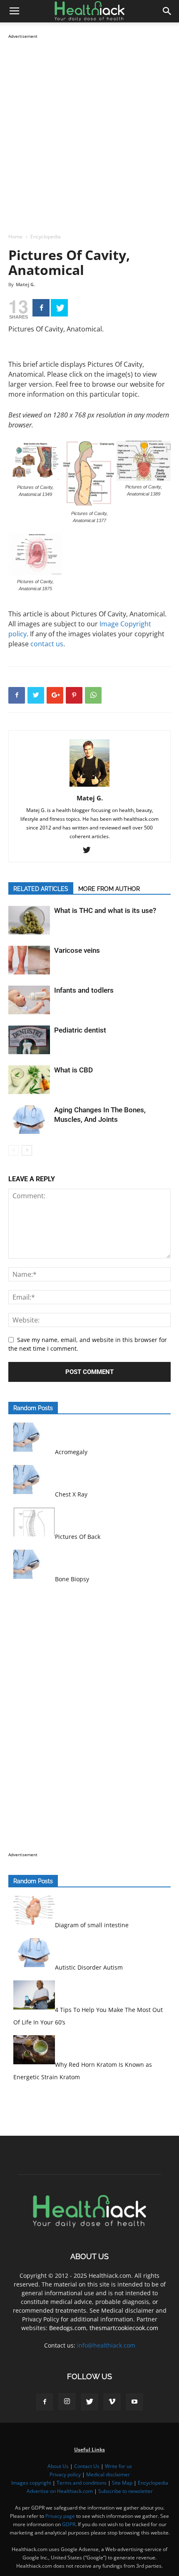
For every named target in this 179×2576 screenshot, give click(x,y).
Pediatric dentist (80, 1030)
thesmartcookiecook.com (124, 2328)
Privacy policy (65, 2474)
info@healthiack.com (106, 2345)
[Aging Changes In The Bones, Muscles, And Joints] (29, 1120)
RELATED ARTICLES (41, 889)
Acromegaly (71, 1452)
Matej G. (25, 284)
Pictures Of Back (78, 1537)
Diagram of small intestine (92, 1925)
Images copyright (31, 2483)
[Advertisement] (89, 130)
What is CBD (73, 1070)
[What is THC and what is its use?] (29, 920)
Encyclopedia (46, 237)
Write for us (118, 2466)
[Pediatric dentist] (29, 1040)
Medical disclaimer (108, 2474)
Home (15, 237)
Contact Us (87, 2466)
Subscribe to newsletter (126, 2491)
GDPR (69, 2524)
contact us (47, 644)
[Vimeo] (112, 2402)
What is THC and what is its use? (105, 910)
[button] (167, 11)
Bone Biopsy (72, 1579)
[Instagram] (67, 2402)
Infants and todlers (84, 990)
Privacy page (60, 2516)
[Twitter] (59, 308)
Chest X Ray (71, 1494)
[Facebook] (41, 308)
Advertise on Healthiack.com (60, 2491)
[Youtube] (134, 2402)
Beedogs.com (68, 2328)
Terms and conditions (82, 2483)
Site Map (122, 2483)
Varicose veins (77, 950)
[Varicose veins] (29, 960)
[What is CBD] (29, 1080)
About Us (58, 2466)
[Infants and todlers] (29, 1000)
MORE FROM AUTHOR (109, 889)
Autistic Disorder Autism (89, 1967)
